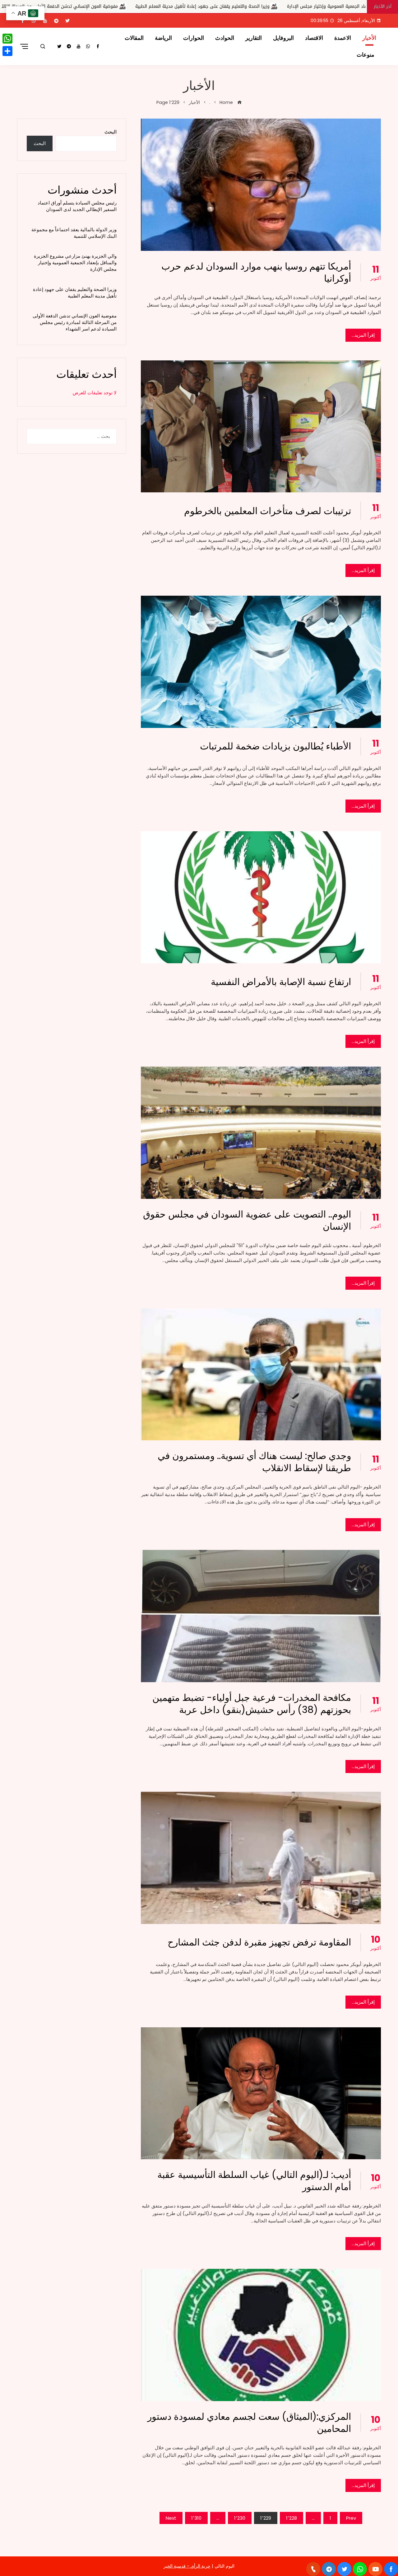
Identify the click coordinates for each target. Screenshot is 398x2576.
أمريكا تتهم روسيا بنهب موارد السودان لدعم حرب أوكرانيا (256, 272)
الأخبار (369, 38)
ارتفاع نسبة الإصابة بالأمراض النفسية (281, 982)
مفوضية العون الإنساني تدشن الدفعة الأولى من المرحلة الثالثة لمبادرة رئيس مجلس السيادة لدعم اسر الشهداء (75, 322)
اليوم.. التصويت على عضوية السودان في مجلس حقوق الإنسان (247, 1220)
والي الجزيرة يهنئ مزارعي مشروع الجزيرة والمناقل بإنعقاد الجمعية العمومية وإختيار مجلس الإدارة (75, 263)
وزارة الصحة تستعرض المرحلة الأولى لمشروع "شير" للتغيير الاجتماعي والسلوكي (113, 6)
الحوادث (225, 38)
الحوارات (194, 38)
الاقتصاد (314, 38)
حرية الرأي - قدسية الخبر (187, 2566)
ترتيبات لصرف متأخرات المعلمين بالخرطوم (268, 511)
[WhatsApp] (7, 39)
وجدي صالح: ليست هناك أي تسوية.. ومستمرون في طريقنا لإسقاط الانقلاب (254, 1462)
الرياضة (163, 38)
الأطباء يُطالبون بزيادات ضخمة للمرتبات (275, 746)
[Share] (7, 51)
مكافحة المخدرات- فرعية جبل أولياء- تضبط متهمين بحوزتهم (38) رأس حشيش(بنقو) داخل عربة (252, 1704)
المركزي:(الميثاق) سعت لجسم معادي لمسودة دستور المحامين (249, 2423)
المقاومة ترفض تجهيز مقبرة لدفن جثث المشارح (259, 1942)
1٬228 (292, 2518)
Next (171, 2518)
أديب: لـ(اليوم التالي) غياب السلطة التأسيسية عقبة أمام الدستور (254, 2181)
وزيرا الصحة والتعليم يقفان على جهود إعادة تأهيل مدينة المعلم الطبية (75, 293)
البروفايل (283, 38)
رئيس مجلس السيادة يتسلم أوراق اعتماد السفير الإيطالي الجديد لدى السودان (77, 206)
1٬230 (240, 2518)
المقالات (134, 38)
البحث (111, 132)
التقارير (254, 38)
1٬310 (196, 2518)
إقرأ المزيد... (363, 335)
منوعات (366, 55)
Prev (351, 2518)
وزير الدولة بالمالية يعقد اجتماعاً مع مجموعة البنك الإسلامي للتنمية (74, 233)
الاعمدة (343, 38)
